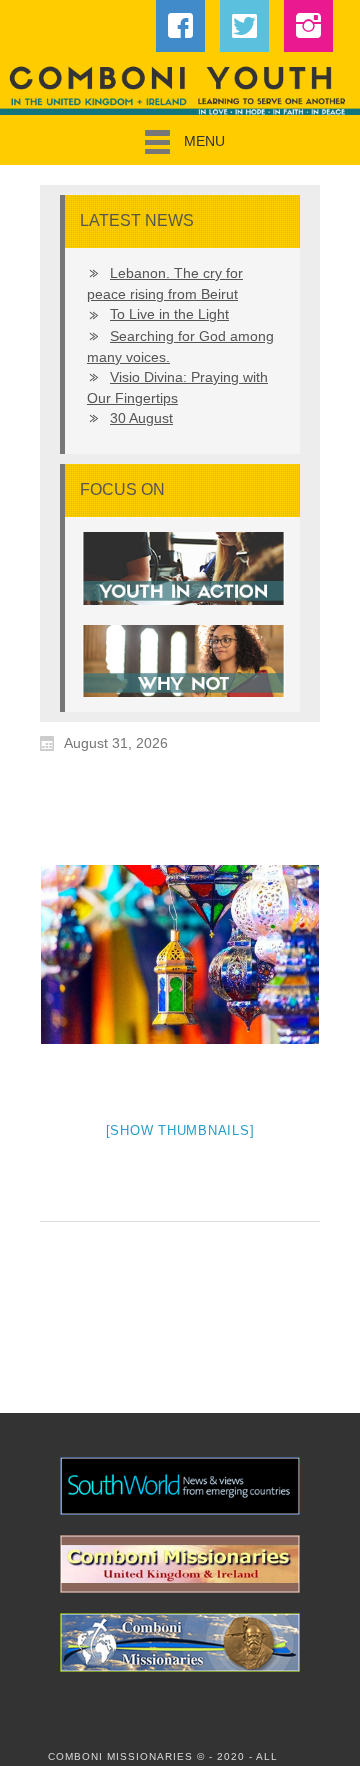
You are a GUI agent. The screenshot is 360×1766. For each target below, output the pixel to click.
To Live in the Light (169, 314)
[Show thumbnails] (180, 1130)
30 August (141, 418)
